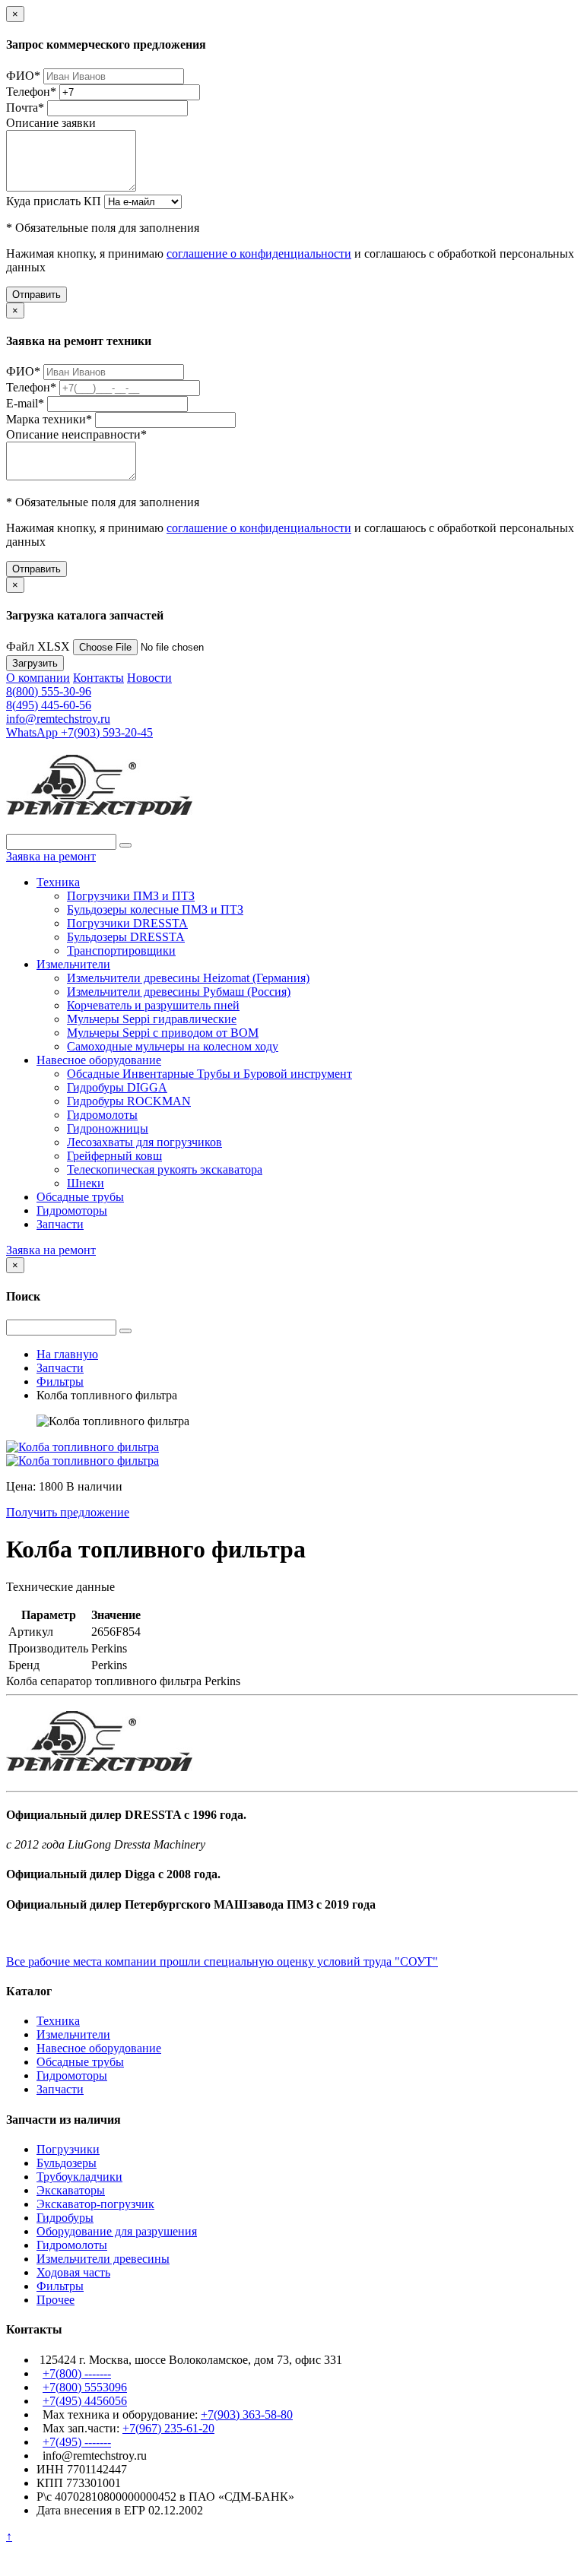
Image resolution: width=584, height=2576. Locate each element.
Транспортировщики (121, 951)
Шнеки (86, 1183)
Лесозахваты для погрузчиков (144, 1142)
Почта (25, 108)
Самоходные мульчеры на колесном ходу (173, 1046)
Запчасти (60, 1224)
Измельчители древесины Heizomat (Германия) (188, 978)
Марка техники (49, 419)
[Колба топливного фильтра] (83, 1447)
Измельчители (73, 964)
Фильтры (60, 2286)
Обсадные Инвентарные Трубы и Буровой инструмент (209, 1074)
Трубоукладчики (79, 2177)
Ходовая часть (73, 2272)
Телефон (31, 92)
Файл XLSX (38, 646)
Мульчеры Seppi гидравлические (152, 1019)
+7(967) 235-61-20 (168, 2428)
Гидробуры (65, 2218)
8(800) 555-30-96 (49, 691)
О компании (38, 678)
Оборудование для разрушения (117, 2231)
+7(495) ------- (77, 2442)
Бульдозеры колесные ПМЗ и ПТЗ (155, 909)
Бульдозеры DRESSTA (126, 937)
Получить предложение (68, 1512)
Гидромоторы (72, 1210)
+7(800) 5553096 (85, 2387)
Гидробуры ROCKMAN (129, 1101)
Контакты (98, 678)
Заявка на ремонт (51, 856)
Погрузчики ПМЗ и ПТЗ (131, 896)
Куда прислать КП (54, 201)
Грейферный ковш (114, 1156)
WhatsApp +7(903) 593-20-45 (79, 732)
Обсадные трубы (80, 1197)
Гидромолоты (102, 1115)
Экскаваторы (71, 2190)
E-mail (25, 403)
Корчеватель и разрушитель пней (153, 1005)
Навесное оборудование (99, 1060)
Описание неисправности (76, 434)
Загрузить (35, 663)
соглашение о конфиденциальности (259, 253)
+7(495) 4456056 (85, 2401)
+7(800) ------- (77, 2373)
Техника (58, 882)
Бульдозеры (67, 2163)
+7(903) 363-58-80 (247, 2414)
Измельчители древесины (103, 2259)
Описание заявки (51, 123)
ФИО (23, 76)
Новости (149, 678)
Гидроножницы (108, 1128)
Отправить (36, 295)
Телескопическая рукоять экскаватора (165, 1169)
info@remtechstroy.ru (58, 719)
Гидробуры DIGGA (117, 1087)
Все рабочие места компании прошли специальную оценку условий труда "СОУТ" (222, 1961)
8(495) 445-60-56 (49, 705)
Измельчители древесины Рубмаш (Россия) (179, 992)
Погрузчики (68, 2149)
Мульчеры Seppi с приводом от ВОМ (163, 1033)
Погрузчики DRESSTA (127, 923)
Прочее (56, 2300)
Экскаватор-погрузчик (95, 2204)
